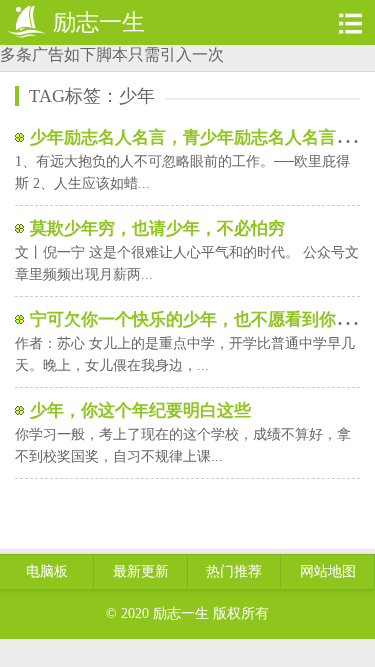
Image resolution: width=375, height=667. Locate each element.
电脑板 (47, 571)
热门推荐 (234, 571)
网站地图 (328, 571)
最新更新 (141, 571)
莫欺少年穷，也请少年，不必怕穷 (157, 228)
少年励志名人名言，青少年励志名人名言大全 (200, 137)
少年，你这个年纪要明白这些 (140, 410)
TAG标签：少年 (92, 96)
